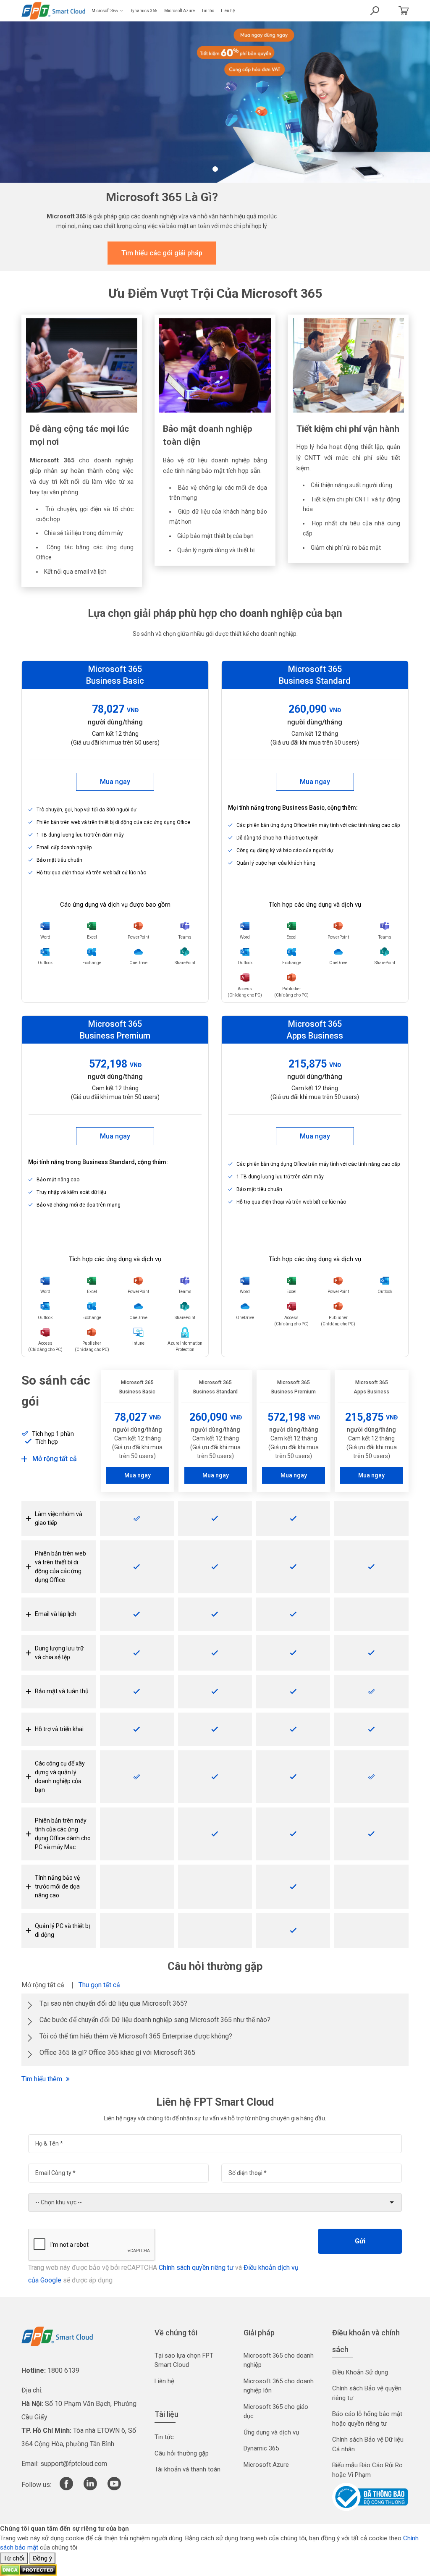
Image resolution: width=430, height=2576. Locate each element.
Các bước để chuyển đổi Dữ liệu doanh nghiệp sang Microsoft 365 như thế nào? (155, 2020)
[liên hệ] (401, 11)
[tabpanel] (215, 102)
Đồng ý (42, 2558)
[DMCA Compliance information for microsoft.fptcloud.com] (28, 2570)
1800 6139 (63, 2370)
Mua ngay (115, 782)
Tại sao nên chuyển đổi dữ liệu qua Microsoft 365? (113, 2003)
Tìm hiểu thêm (43, 2079)
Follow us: (36, 2485)
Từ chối (14, 2558)
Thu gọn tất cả (99, 1985)
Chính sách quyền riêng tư (196, 2268)
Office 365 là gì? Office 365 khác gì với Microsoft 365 (117, 2053)
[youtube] (114, 2488)
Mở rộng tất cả (43, 1985)
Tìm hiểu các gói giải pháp (162, 253)
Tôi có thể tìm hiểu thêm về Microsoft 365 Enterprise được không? (136, 2036)
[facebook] (66, 2488)
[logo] (57, 2336)
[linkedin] (90, 2488)
